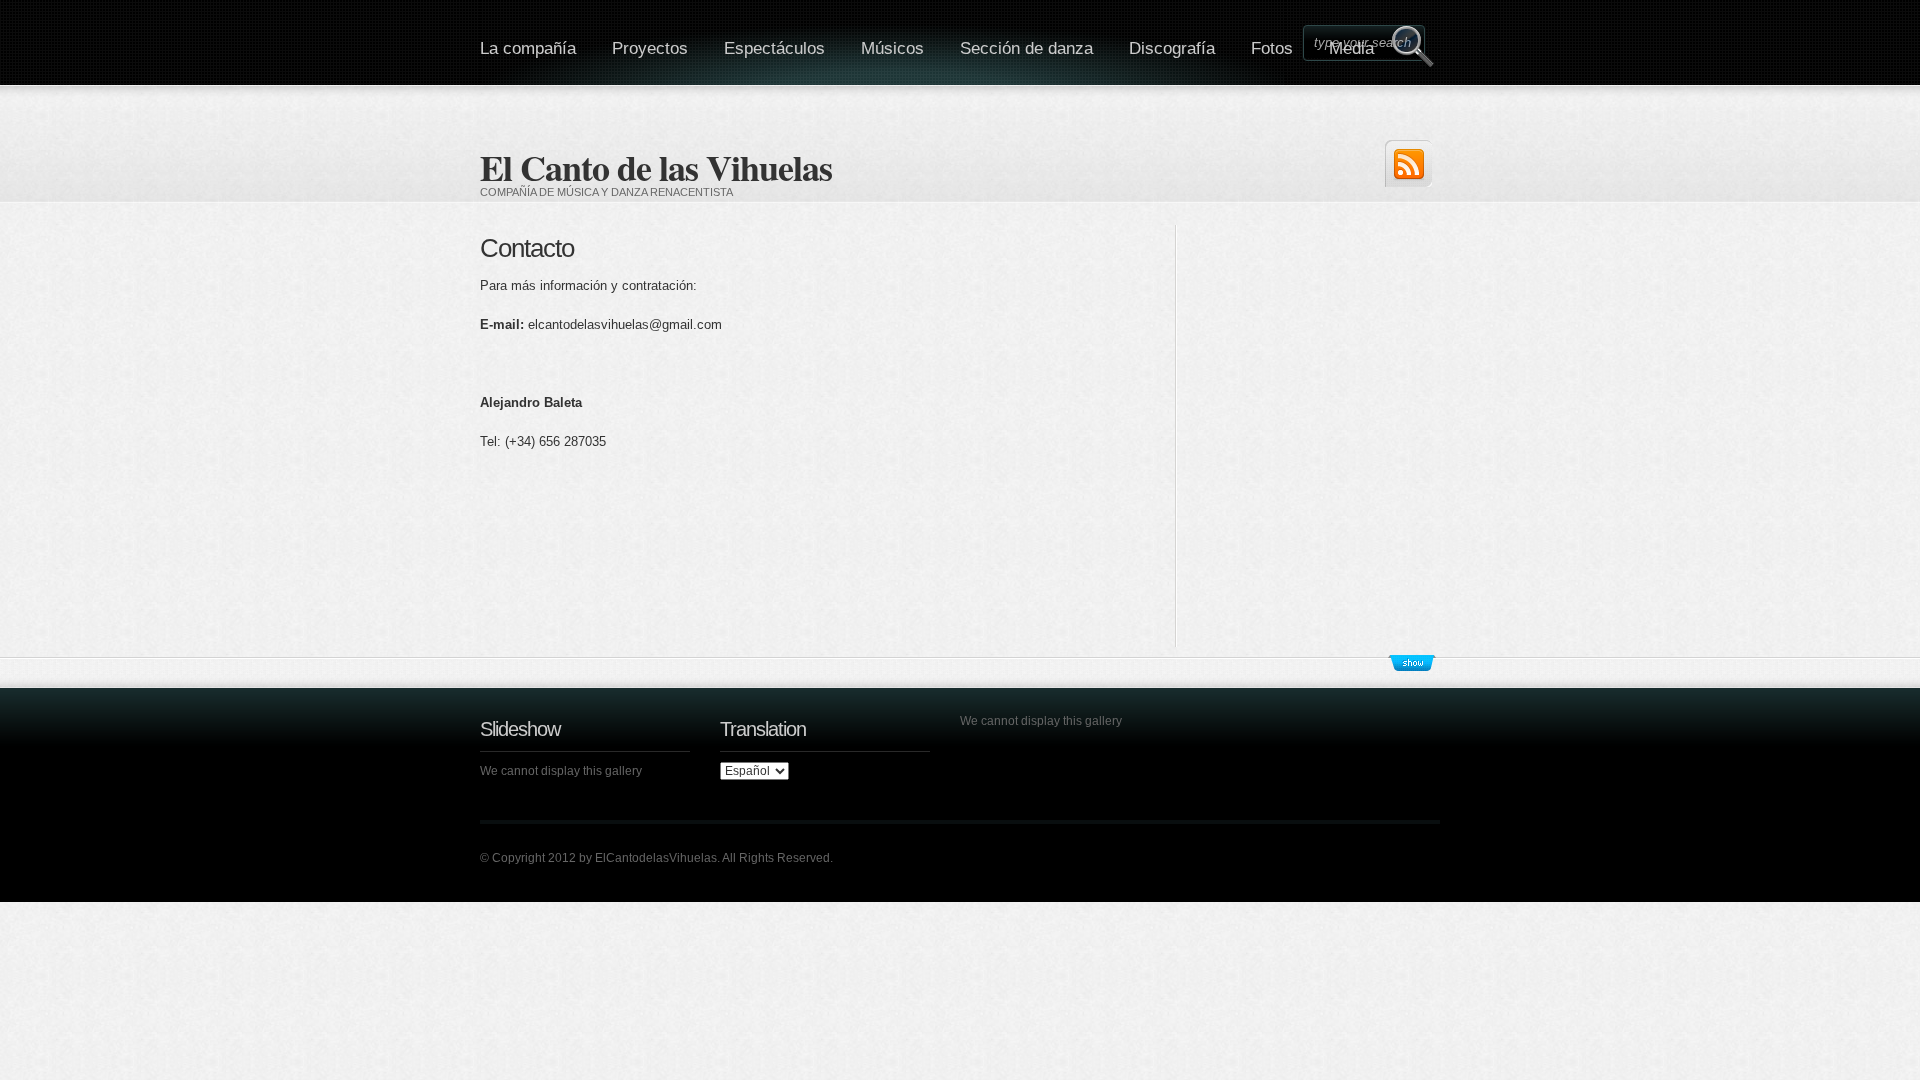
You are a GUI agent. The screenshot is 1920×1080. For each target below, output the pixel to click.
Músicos (892, 48)
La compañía (528, 48)
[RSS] (1408, 163)
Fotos (1272, 48)
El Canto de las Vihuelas (656, 167)
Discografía (1172, 48)
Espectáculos (774, 48)
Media (1351, 48)
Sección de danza (1026, 48)
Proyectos (650, 48)
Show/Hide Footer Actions (1412, 663)
